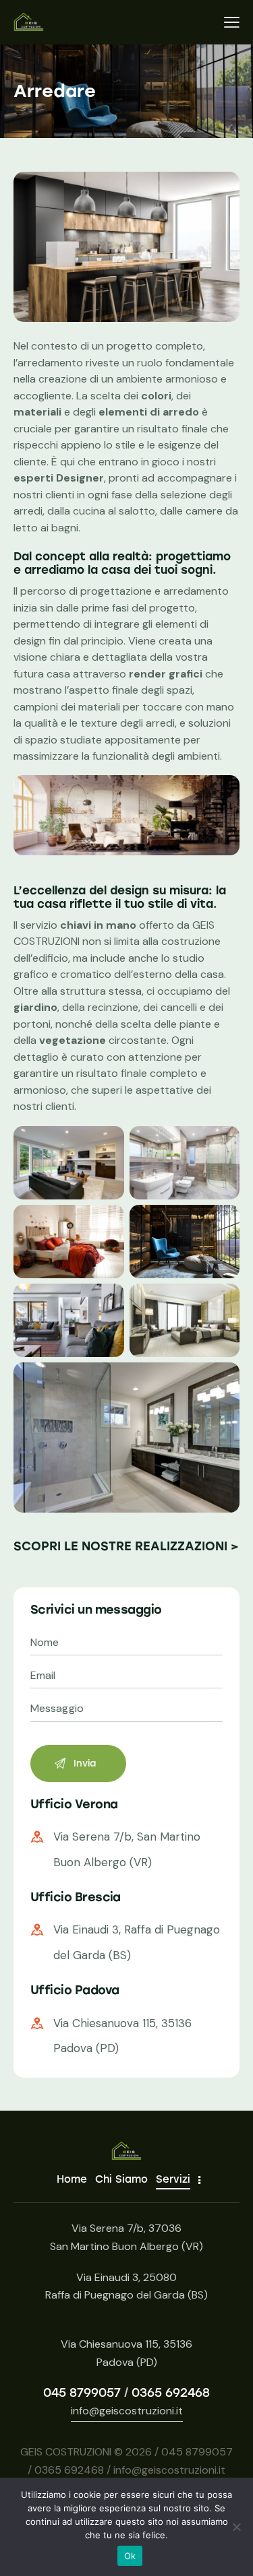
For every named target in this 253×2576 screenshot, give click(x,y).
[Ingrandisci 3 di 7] (107, 1222)
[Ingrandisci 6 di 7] (222, 1301)
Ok (130, 2556)
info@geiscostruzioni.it (127, 2411)
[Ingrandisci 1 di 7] (107, 1144)
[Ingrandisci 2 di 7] (222, 1144)
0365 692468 (171, 2393)
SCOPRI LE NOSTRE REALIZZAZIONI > (126, 1546)
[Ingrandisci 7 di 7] (222, 1380)
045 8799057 (82, 2393)
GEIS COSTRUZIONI (66, 2452)
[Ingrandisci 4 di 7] (222, 1222)
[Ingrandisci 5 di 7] (107, 1301)
